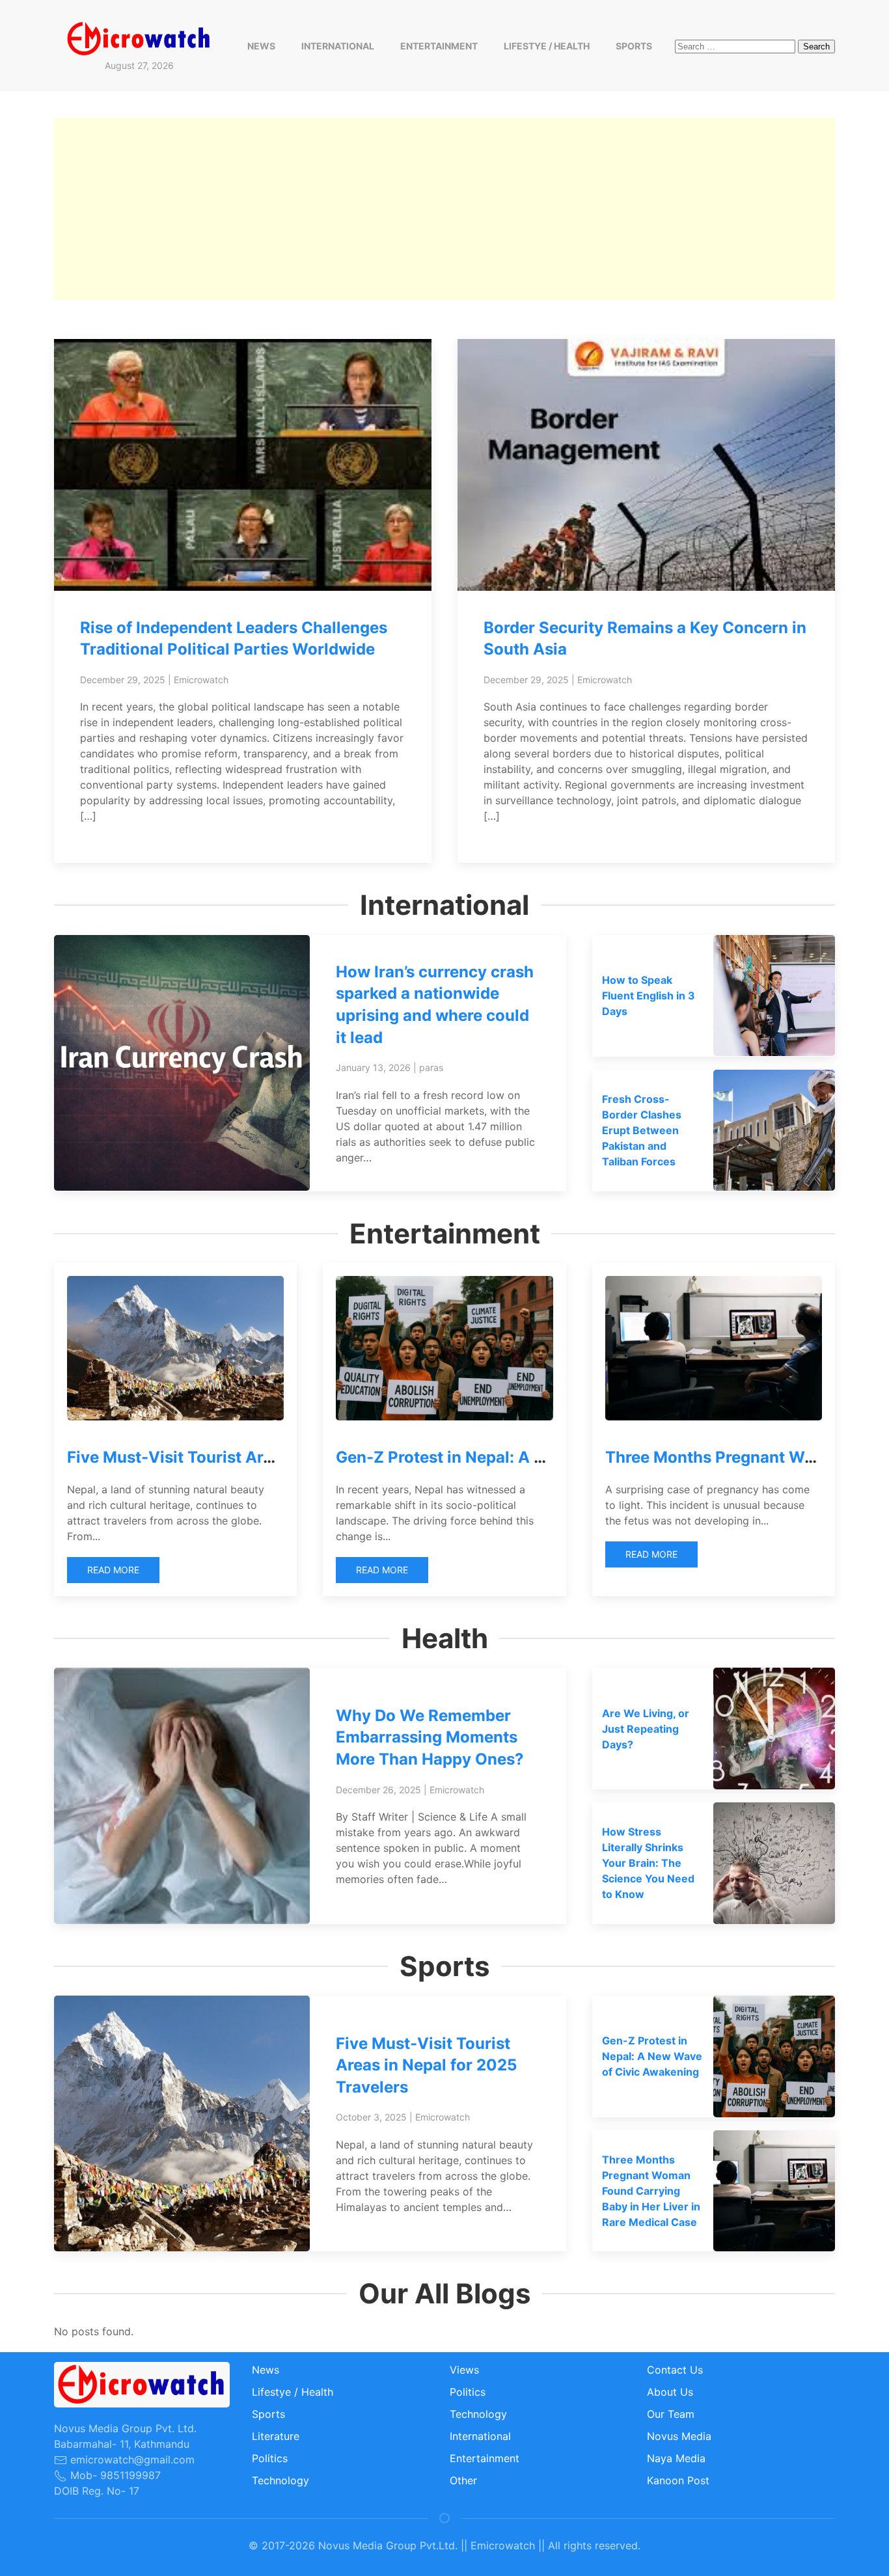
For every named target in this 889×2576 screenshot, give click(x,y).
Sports (634, 46)
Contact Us (675, 2370)
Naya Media (676, 2458)
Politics (270, 2458)
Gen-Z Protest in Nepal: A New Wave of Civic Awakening (550, 1457)
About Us (670, 2392)
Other (463, 2480)
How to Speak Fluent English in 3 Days (649, 996)
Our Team (671, 2414)
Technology (280, 2480)
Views (464, 2370)
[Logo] (139, 38)
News (261, 46)
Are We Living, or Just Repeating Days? (646, 1729)
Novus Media (679, 2436)
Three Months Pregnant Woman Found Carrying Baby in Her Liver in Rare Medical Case (651, 2191)
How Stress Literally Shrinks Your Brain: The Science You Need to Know (648, 1863)
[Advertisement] (444, 209)
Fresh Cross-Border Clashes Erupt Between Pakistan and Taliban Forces (642, 1130)
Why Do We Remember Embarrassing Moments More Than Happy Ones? (430, 1737)
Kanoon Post (678, 2480)
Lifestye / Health (547, 46)
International (338, 46)
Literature (276, 2436)
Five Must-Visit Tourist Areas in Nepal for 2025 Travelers (426, 2065)
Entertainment (439, 46)
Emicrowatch (201, 680)
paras (431, 1067)
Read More (113, 1570)
